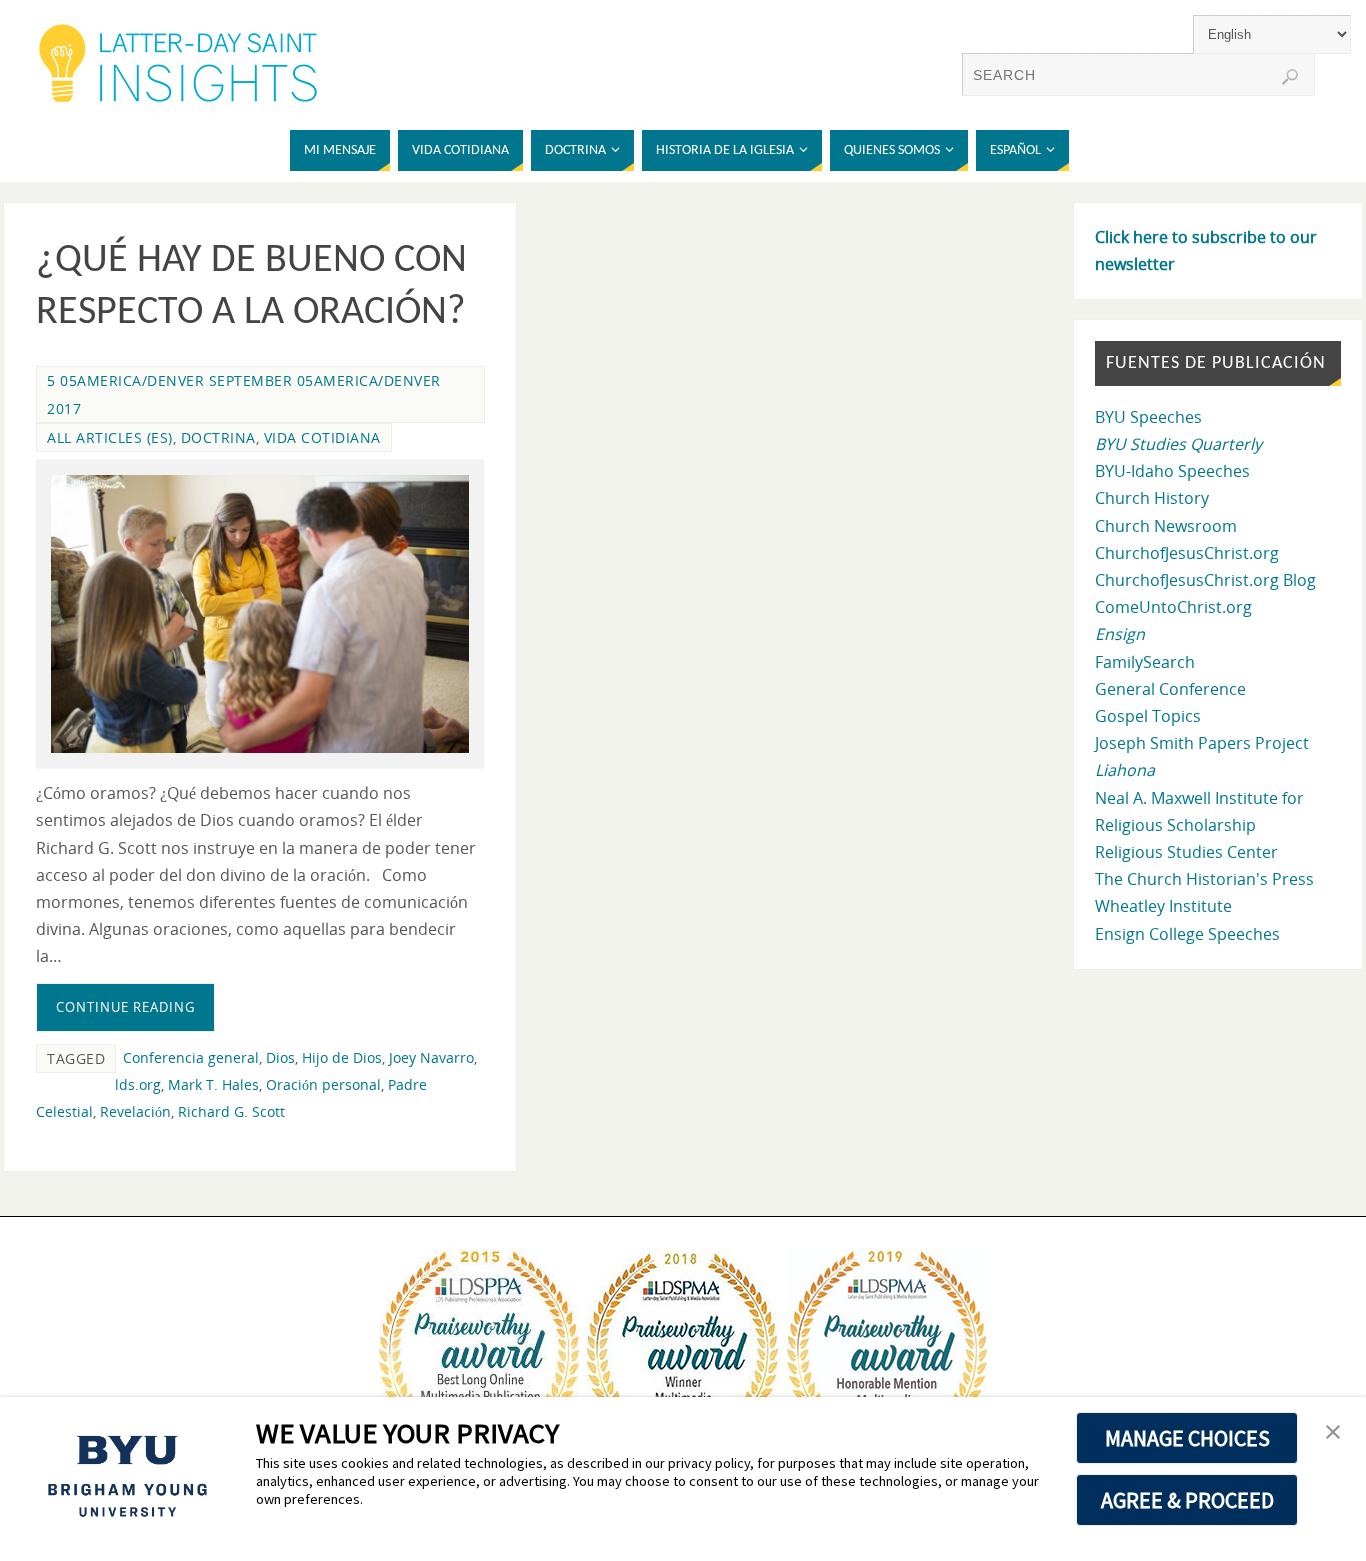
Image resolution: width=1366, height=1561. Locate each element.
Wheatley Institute (1163, 906)
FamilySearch (1145, 662)
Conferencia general (191, 1057)
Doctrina (218, 437)
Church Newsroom (1166, 526)
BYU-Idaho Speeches (1172, 471)
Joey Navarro (431, 1057)
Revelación (135, 1111)
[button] (1333, 1433)
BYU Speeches (1148, 417)
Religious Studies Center (1186, 852)
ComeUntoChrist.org (1173, 607)
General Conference (1170, 689)
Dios (280, 1057)
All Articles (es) (110, 437)
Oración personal (323, 1084)
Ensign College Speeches (1187, 934)
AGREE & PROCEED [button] (1187, 1500)
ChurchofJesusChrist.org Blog (1205, 580)
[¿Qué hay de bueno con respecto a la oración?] (260, 614)
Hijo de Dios (342, 1057)
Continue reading (125, 1007)
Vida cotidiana (322, 437)
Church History (1152, 498)
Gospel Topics (1148, 716)
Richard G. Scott (231, 1111)
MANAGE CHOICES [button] (1187, 1438)
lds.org (138, 1084)
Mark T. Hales (213, 1084)
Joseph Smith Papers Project (1202, 743)
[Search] (1290, 77)
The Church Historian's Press (1204, 879)
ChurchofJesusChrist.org (1187, 553)
